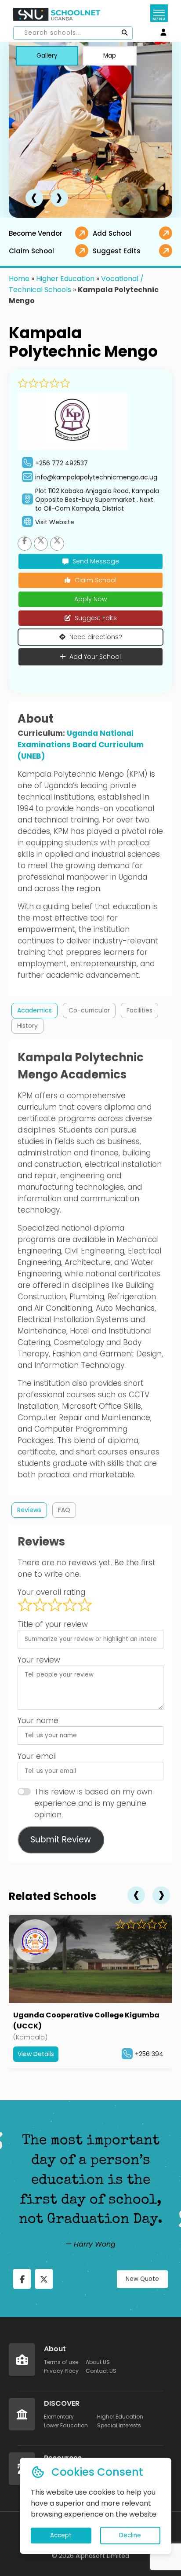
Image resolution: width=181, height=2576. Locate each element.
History (27, 1026)
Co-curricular (89, 1010)
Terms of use (61, 2362)
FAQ (64, 1510)
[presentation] (34, 198)
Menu (159, 19)
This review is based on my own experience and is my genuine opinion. (93, 1803)
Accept (61, 2535)
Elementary (59, 2417)
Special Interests (119, 2425)
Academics (34, 1010)
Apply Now (90, 599)
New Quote (142, 2279)
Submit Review (61, 1840)
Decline (130, 2535)
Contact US (101, 2371)
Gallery (47, 56)
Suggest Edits (96, 618)
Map (110, 56)
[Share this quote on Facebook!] (22, 2279)
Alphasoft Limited (102, 2556)
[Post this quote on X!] (44, 2279)
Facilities (139, 1010)
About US (98, 2362)
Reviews (29, 1510)
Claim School (96, 580)
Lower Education (66, 2425)
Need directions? (96, 637)
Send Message (96, 561)
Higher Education (65, 279)
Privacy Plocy (61, 2371)
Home (19, 279)
